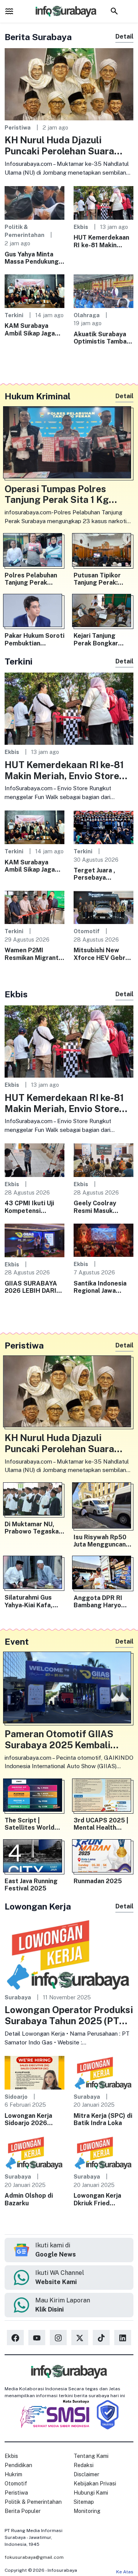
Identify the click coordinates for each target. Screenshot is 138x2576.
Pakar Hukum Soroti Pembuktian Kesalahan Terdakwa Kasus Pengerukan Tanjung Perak (34, 639)
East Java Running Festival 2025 (31, 1885)
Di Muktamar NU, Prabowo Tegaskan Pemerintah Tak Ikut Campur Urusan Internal (34, 1528)
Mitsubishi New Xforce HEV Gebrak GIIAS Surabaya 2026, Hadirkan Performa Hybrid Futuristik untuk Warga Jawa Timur (103, 954)
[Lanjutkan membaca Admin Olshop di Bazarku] (34, 2152)
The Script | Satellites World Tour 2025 (30, 1824)
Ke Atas (125, 2572)
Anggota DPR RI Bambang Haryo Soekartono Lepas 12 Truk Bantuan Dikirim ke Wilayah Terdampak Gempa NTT (102, 1602)
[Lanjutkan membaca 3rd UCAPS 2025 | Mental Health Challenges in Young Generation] (103, 1797)
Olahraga (87, 315)
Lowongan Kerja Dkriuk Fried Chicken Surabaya (100, 2199)
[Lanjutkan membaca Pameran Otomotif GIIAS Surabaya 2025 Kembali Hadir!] (69, 1689)
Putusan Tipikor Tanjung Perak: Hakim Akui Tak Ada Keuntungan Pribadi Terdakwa (103, 579)
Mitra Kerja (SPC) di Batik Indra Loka (103, 2119)
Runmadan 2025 (98, 1881)
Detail (124, 36)
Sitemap (84, 2502)
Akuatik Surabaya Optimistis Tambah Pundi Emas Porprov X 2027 (103, 338)
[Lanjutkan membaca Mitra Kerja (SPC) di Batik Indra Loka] (103, 2072)
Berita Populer (23, 2511)
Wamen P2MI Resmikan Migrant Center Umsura (32, 954)
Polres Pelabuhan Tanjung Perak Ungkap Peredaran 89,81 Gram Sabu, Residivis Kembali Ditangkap (32, 579)
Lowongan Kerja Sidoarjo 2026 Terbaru (28, 2119)
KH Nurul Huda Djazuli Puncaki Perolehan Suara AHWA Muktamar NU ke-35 (63, 146)
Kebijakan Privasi (95, 2484)
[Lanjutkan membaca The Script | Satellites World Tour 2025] (34, 1797)
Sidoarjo (16, 2097)
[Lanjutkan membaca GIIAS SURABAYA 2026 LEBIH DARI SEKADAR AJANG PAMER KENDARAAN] (34, 1240)
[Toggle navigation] (9, 11)
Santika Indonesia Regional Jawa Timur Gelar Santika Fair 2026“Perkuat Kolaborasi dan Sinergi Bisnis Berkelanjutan (103, 1287)
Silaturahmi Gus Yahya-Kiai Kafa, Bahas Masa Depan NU (32, 1601)
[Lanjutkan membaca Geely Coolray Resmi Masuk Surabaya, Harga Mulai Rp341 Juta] (103, 1160)
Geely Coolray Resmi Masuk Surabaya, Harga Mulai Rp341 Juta (99, 1207)
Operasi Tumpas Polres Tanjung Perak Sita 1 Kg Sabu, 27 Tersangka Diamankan (57, 494)
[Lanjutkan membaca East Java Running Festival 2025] (34, 1858)
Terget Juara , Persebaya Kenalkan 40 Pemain (94, 874)
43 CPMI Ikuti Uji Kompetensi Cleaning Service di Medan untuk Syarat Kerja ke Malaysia (33, 1207)
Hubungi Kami (91, 2493)
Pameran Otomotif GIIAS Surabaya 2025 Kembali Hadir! (59, 1739)
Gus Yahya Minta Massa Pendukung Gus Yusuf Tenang (32, 258)
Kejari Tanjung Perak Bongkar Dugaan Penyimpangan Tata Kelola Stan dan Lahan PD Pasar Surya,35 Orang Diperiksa (103, 639)
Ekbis (81, 227)
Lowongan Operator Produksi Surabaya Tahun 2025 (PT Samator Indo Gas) (69, 2015)
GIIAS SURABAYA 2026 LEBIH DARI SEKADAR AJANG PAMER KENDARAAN (31, 1287)
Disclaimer (86, 2474)
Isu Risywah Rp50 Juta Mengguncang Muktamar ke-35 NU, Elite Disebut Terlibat (102, 1541)
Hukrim (13, 2474)
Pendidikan (18, 2465)
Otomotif (87, 931)
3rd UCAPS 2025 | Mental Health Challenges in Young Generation (103, 1824)
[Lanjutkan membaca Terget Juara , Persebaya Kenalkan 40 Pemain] (103, 827)
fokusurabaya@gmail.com (34, 2557)
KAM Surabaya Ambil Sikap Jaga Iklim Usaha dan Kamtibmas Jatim (30, 329)
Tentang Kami (91, 2456)
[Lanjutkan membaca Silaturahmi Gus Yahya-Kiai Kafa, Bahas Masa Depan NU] (34, 1574)
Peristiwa (18, 127)
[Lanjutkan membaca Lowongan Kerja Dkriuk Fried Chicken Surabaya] (103, 2152)
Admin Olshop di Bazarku (29, 2199)
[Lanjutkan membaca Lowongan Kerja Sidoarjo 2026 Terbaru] (34, 2072)
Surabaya (18, 1997)
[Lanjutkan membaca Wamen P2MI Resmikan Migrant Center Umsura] (34, 907)
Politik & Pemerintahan (33, 2502)
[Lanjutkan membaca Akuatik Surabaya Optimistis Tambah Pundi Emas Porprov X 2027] (103, 291)
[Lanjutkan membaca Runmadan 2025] (103, 1858)
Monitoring (87, 2511)
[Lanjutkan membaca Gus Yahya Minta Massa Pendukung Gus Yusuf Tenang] (34, 202)
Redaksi (84, 2465)
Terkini (14, 315)
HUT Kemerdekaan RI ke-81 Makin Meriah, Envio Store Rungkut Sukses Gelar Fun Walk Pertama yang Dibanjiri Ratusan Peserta (103, 241)
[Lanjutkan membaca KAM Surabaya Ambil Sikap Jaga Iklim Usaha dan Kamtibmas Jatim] (34, 291)
